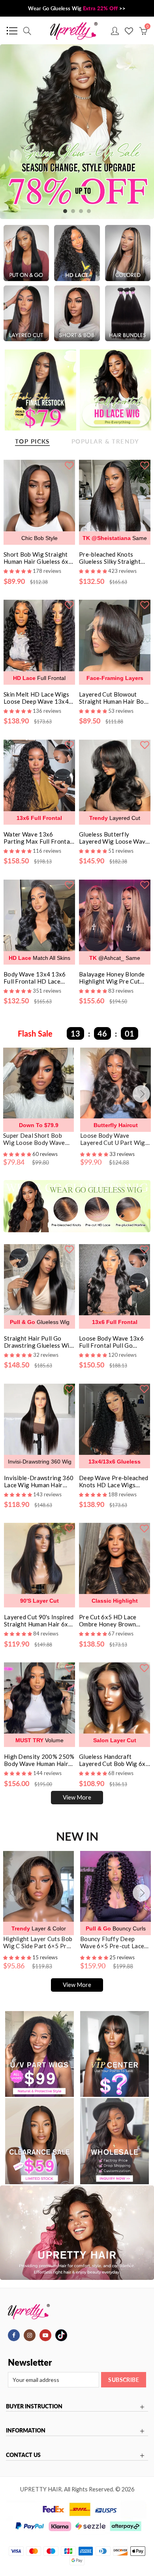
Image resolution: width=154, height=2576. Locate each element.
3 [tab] (81, 211)
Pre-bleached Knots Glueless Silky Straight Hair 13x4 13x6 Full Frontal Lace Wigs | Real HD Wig (113, 558)
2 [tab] (73, 211)
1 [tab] (65, 211)
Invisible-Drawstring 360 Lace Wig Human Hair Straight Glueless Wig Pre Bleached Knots (39, 1481)
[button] (18, 1154)
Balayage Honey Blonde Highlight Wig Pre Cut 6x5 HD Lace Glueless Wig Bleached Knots (112, 978)
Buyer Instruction (34, 2406)
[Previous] (13, 1094)
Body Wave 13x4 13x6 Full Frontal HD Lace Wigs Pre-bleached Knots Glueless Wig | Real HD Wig (38, 978)
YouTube (45, 2335)
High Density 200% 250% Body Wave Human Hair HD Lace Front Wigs (39, 1760)
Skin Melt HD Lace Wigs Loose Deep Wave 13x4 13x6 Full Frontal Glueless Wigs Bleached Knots (37, 698)
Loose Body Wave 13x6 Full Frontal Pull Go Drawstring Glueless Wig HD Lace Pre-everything (114, 1342)
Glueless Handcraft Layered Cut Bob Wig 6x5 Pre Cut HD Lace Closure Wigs (114, 1760)
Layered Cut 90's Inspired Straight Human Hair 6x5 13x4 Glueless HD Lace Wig (39, 1620)
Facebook (14, 2335)
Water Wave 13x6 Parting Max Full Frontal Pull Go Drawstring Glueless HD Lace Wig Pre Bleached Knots (38, 838)
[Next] (141, 1094)
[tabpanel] (77, 132)
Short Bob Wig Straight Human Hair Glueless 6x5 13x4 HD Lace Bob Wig (38, 558)
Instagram (30, 2335)
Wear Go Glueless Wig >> (77, 8)
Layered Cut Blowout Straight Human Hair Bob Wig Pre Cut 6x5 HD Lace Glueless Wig (114, 698)
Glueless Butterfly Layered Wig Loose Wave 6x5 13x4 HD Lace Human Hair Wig (115, 838)
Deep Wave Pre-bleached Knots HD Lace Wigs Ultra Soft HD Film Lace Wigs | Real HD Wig (114, 1481)
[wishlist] (69, 465)
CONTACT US (23, 2455)
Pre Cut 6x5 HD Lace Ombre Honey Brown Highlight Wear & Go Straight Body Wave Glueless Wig (108, 1620)
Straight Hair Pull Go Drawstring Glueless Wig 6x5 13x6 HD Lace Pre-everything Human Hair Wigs (38, 1342)
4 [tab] (89, 211)
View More (77, 1797)
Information (26, 2431)
